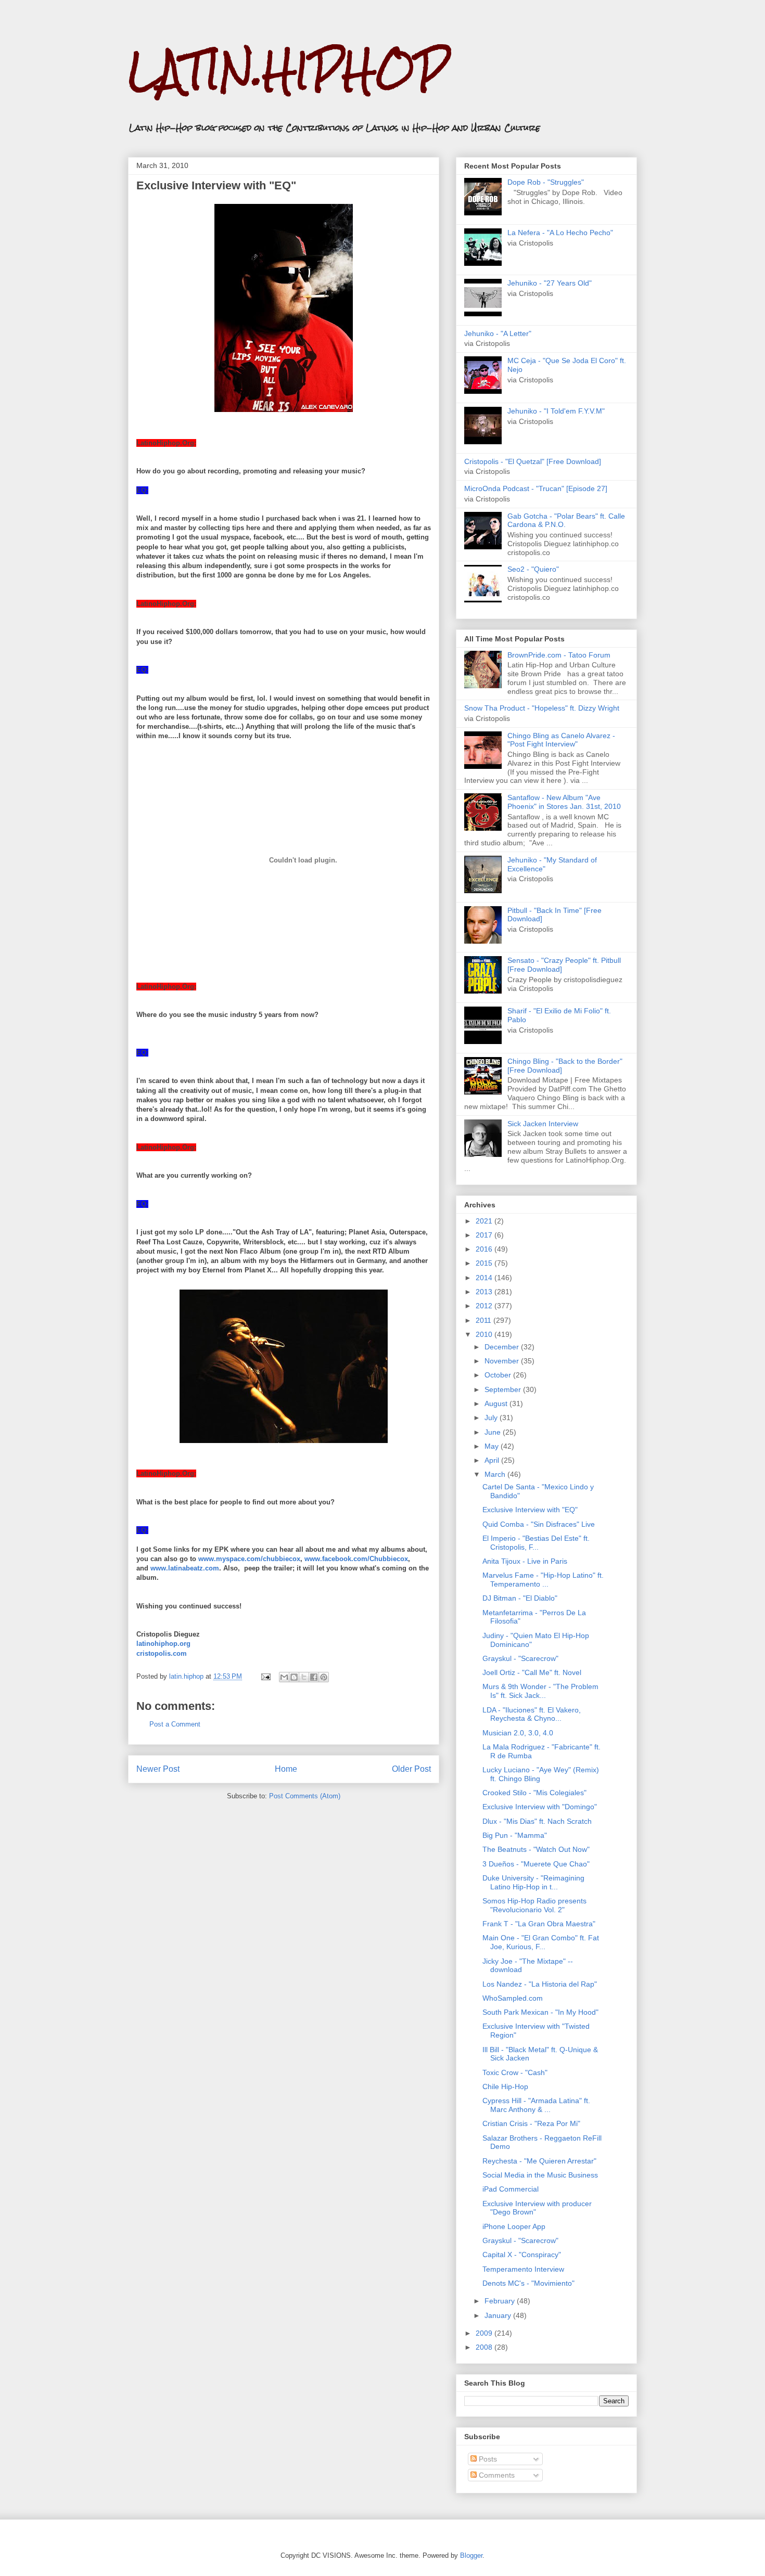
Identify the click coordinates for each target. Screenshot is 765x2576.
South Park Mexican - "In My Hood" (540, 2012)
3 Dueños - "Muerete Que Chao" (536, 1864)
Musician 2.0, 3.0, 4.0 (518, 1733)
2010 (485, 1334)
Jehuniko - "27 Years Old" (550, 283)
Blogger (471, 2555)
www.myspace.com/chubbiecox (249, 1559)
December (503, 1347)
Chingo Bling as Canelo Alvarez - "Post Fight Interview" (561, 740)
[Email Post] (265, 1676)
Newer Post (158, 1769)
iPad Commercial (511, 2189)
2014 (485, 1278)
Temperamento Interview (523, 2269)
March (496, 1474)
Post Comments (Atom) (305, 1796)
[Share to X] (304, 1677)
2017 (485, 1235)
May (493, 1446)
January (499, 2315)
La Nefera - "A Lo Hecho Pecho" (560, 233)
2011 (484, 1320)
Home (286, 1769)
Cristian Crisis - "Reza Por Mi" (531, 2123)
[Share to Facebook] (314, 1677)
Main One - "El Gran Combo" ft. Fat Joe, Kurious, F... (541, 1942)
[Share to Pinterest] (324, 1677)
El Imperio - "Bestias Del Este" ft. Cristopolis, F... (536, 1543)
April (493, 1460)
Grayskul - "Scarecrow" (520, 1658)
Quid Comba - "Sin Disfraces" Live (539, 1524)
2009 (485, 2333)
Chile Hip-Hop (505, 2086)
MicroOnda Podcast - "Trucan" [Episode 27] (536, 488)
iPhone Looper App (514, 2226)
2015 (485, 1263)
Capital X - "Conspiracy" (522, 2255)
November (503, 1361)
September (504, 1389)
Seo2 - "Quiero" (533, 569)
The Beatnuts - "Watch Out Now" (536, 1849)
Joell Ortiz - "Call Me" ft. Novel (532, 1672)
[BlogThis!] (294, 1677)
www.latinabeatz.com (185, 1568)
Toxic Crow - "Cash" (515, 2072)
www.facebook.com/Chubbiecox (356, 1559)
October (499, 1375)
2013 (485, 1292)
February (501, 2301)
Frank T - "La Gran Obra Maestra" (539, 1924)
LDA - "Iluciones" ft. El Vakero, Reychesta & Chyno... (532, 1714)
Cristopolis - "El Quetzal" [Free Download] (533, 461)
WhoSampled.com (513, 1998)
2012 (485, 1306)
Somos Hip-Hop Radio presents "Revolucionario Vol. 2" (534, 1905)
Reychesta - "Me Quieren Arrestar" (539, 2161)
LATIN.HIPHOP (288, 70)
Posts (487, 2459)
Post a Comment (175, 1724)
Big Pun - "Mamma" (515, 1835)
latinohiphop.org (163, 1644)
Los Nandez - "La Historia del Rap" (540, 1984)
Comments (496, 2475)
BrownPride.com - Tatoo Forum (559, 655)
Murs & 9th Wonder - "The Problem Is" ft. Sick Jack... (540, 1691)
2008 (485, 2347)
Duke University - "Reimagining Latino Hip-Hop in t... (533, 1882)
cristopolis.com (162, 1653)
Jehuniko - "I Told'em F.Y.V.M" (556, 411)
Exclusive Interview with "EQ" (530, 1510)
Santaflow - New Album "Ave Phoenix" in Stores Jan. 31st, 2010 (564, 802)
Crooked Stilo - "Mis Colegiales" (534, 1793)
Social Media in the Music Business (540, 2175)
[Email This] (284, 1677)
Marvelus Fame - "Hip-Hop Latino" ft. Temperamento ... (543, 1580)
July (492, 1418)
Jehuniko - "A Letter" (498, 333)
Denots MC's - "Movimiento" (528, 2283)
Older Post (411, 1769)
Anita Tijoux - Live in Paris (525, 1561)
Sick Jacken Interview (543, 1124)
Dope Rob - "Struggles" (546, 182)
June (494, 1432)
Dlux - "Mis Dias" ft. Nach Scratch (537, 1821)
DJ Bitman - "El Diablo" (520, 1598)
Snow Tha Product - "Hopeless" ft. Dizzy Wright (542, 708)
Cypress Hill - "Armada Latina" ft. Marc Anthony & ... (536, 2105)
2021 (485, 1221)
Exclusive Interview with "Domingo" (540, 1807)
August (497, 1403)
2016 (485, 1249)
